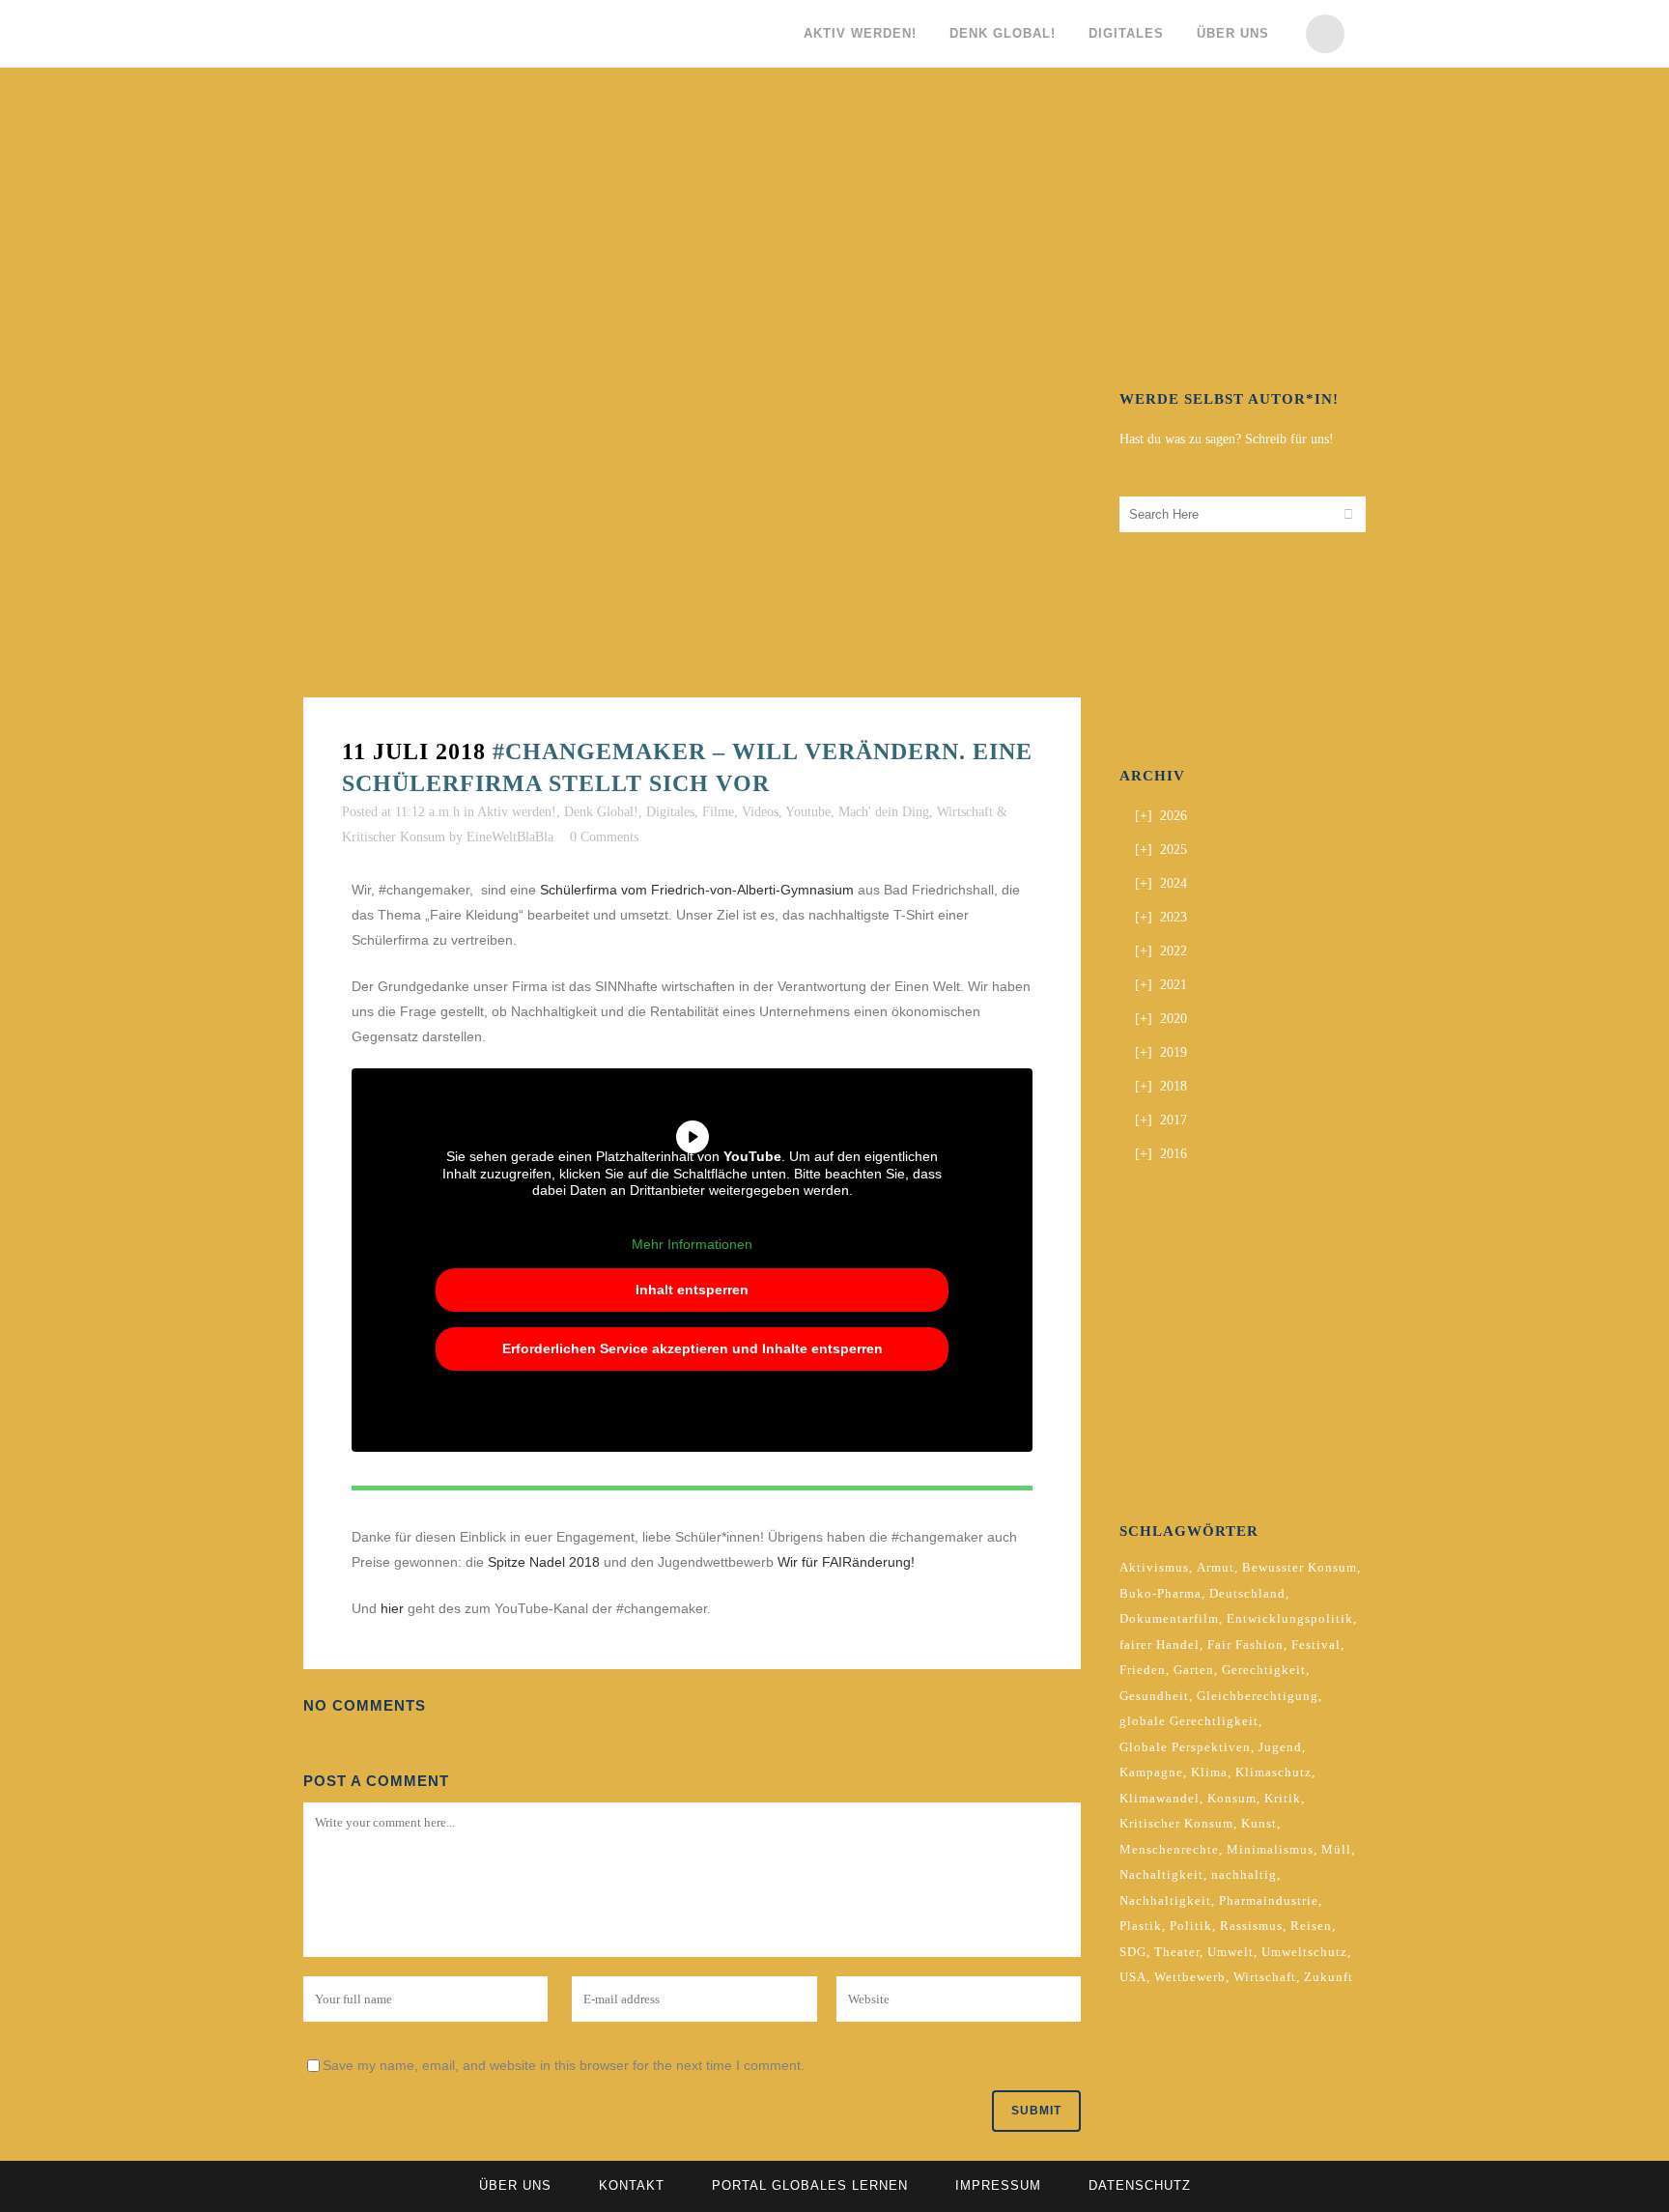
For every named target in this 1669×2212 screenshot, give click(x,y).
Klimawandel (1160, 1798)
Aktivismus (1154, 1567)
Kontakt (632, 2185)
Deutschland (1247, 1593)
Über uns (515, 2185)
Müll (1336, 1849)
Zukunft (1329, 1977)
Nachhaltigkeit (1165, 1900)
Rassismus (1251, 1926)
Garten (1194, 1670)
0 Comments (604, 837)
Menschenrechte (1169, 1849)
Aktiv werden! (517, 812)
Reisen (1311, 1926)
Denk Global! (601, 812)
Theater (1177, 1952)
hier (392, 1608)
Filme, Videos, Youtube (766, 812)
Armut (1216, 1567)
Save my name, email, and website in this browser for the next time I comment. (564, 2065)
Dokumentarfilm (1169, 1618)
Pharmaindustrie (1269, 1900)
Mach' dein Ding (884, 812)
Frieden (1143, 1670)
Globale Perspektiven (1185, 1747)
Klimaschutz (1273, 1772)
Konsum (1232, 1798)
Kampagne (1151, 1772)
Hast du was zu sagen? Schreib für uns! (1227, 439)
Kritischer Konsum (1176, 1823)
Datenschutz (1140, 2185)
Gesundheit (1154, 1696)
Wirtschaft (1265, 1977)
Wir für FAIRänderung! (846, 1562)
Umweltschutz (1304, 1952)
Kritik (1283, 1798)
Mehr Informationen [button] (692, 1244)
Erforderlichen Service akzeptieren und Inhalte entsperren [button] (693, 1348)
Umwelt (1231, 1952)
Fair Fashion (1245, 1645)
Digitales (670, 812)
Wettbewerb (1190, 1977)
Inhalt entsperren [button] (692, 1290)
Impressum (998, 2185)
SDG (1133, 1952)
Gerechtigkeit (1264, 1670)
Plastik (1141, 1926)
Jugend (1280, 1747)
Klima (1209, 1772)
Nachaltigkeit (1161, 1874)
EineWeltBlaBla (510, 837)
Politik (1191, 1926)
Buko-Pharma (1160, 1593)
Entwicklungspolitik (1290, 1618)
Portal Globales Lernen (810, 2185)
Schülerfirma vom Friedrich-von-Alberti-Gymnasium (697, 890)
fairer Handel (1160, 1645)
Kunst (1259, 1823)
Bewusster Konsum (1300, 1567)
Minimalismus (1270, 1849)
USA (1133, 1977)
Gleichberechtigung (1258, 1696)
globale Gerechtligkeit (1189, 1721)
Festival (1316, 1645)
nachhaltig (1244, 1874)
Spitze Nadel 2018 (544, 1562)
